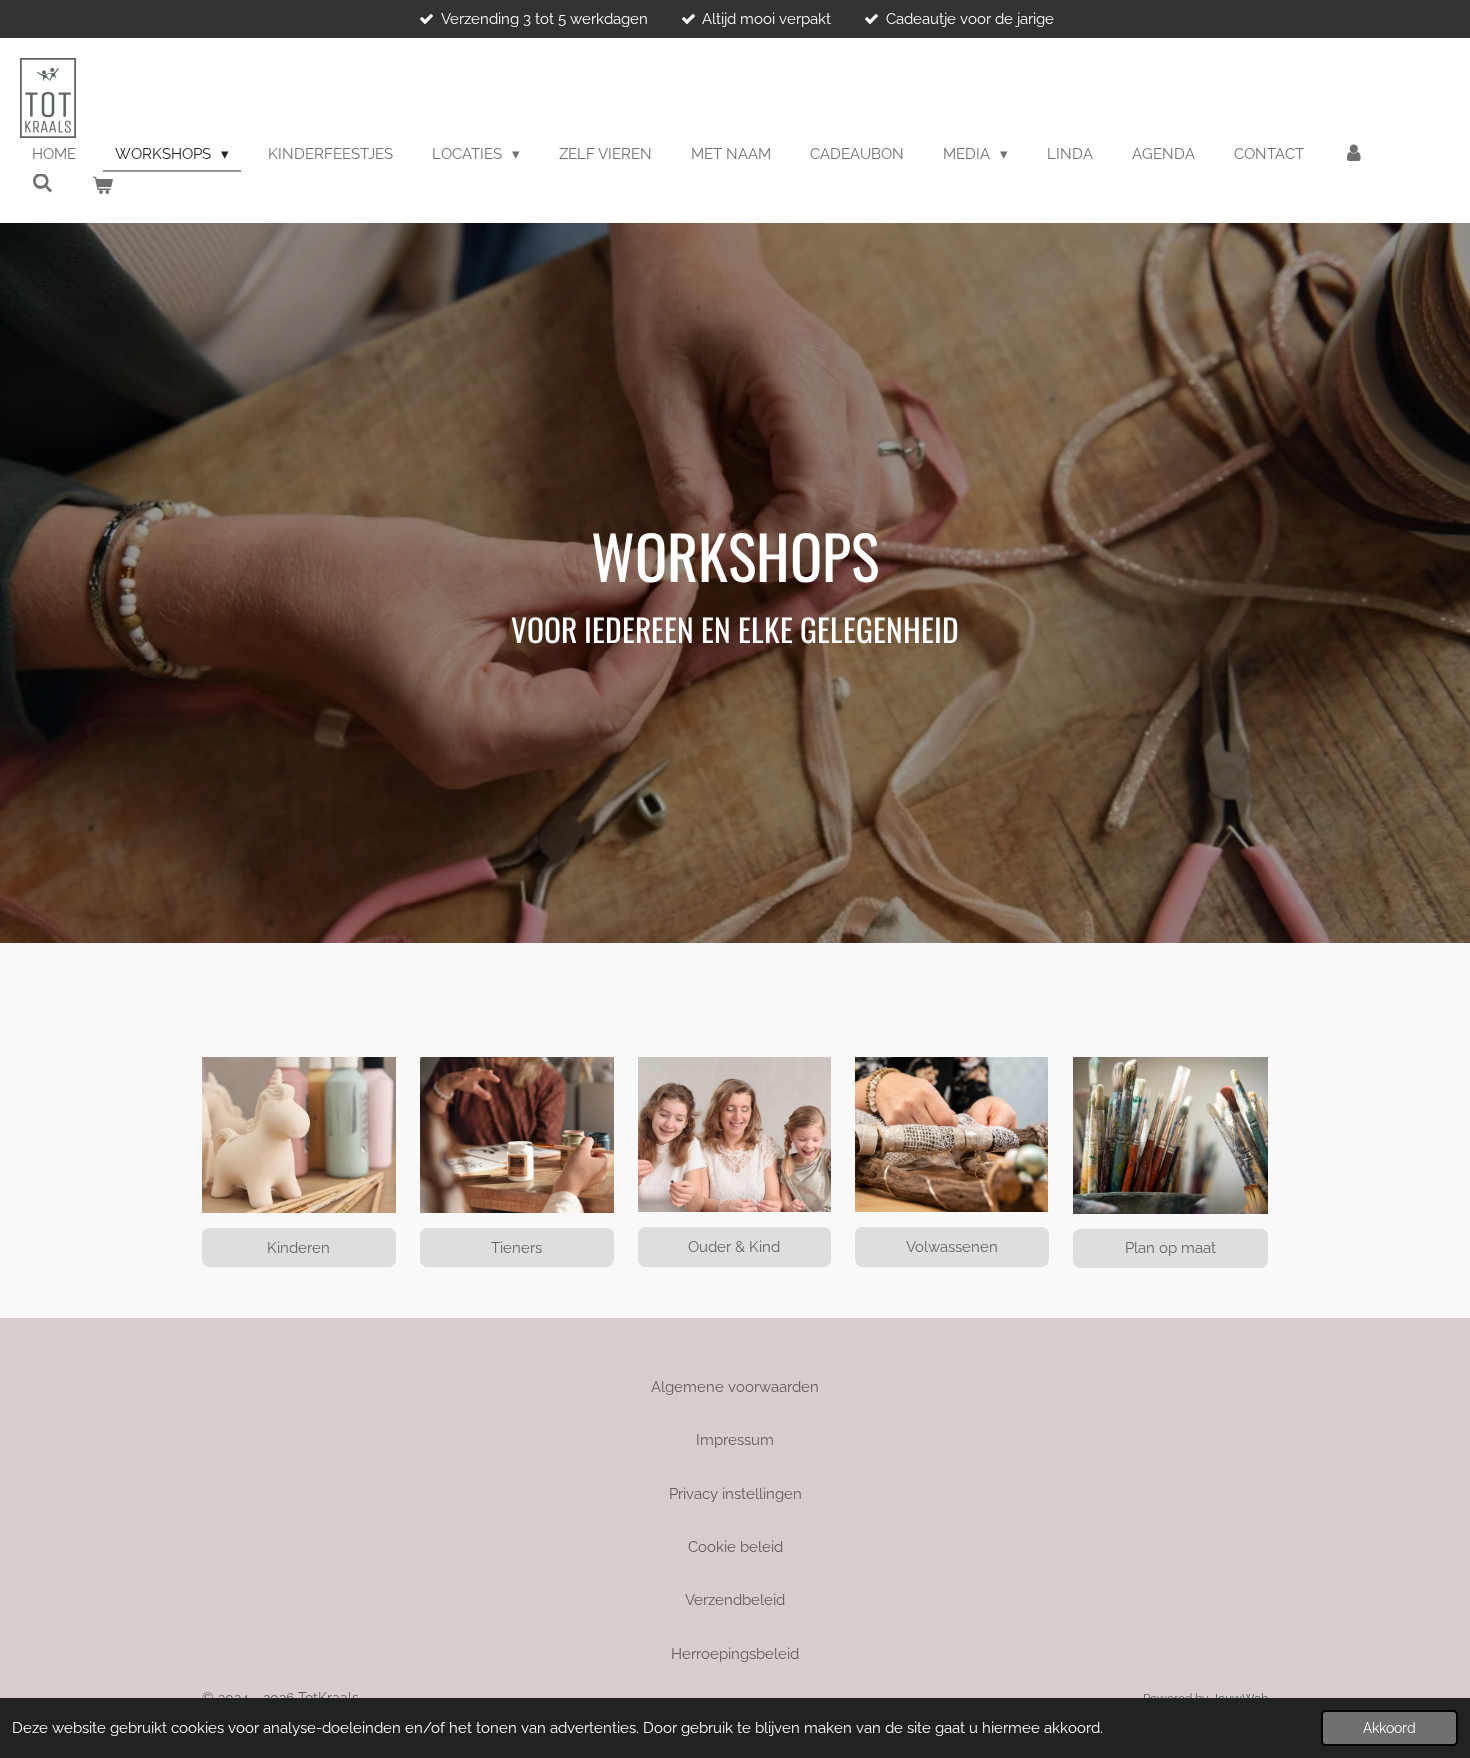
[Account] (1353, 154)
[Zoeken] (42, 184)
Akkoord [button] (1389, 1728)
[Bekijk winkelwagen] (102, 186)
